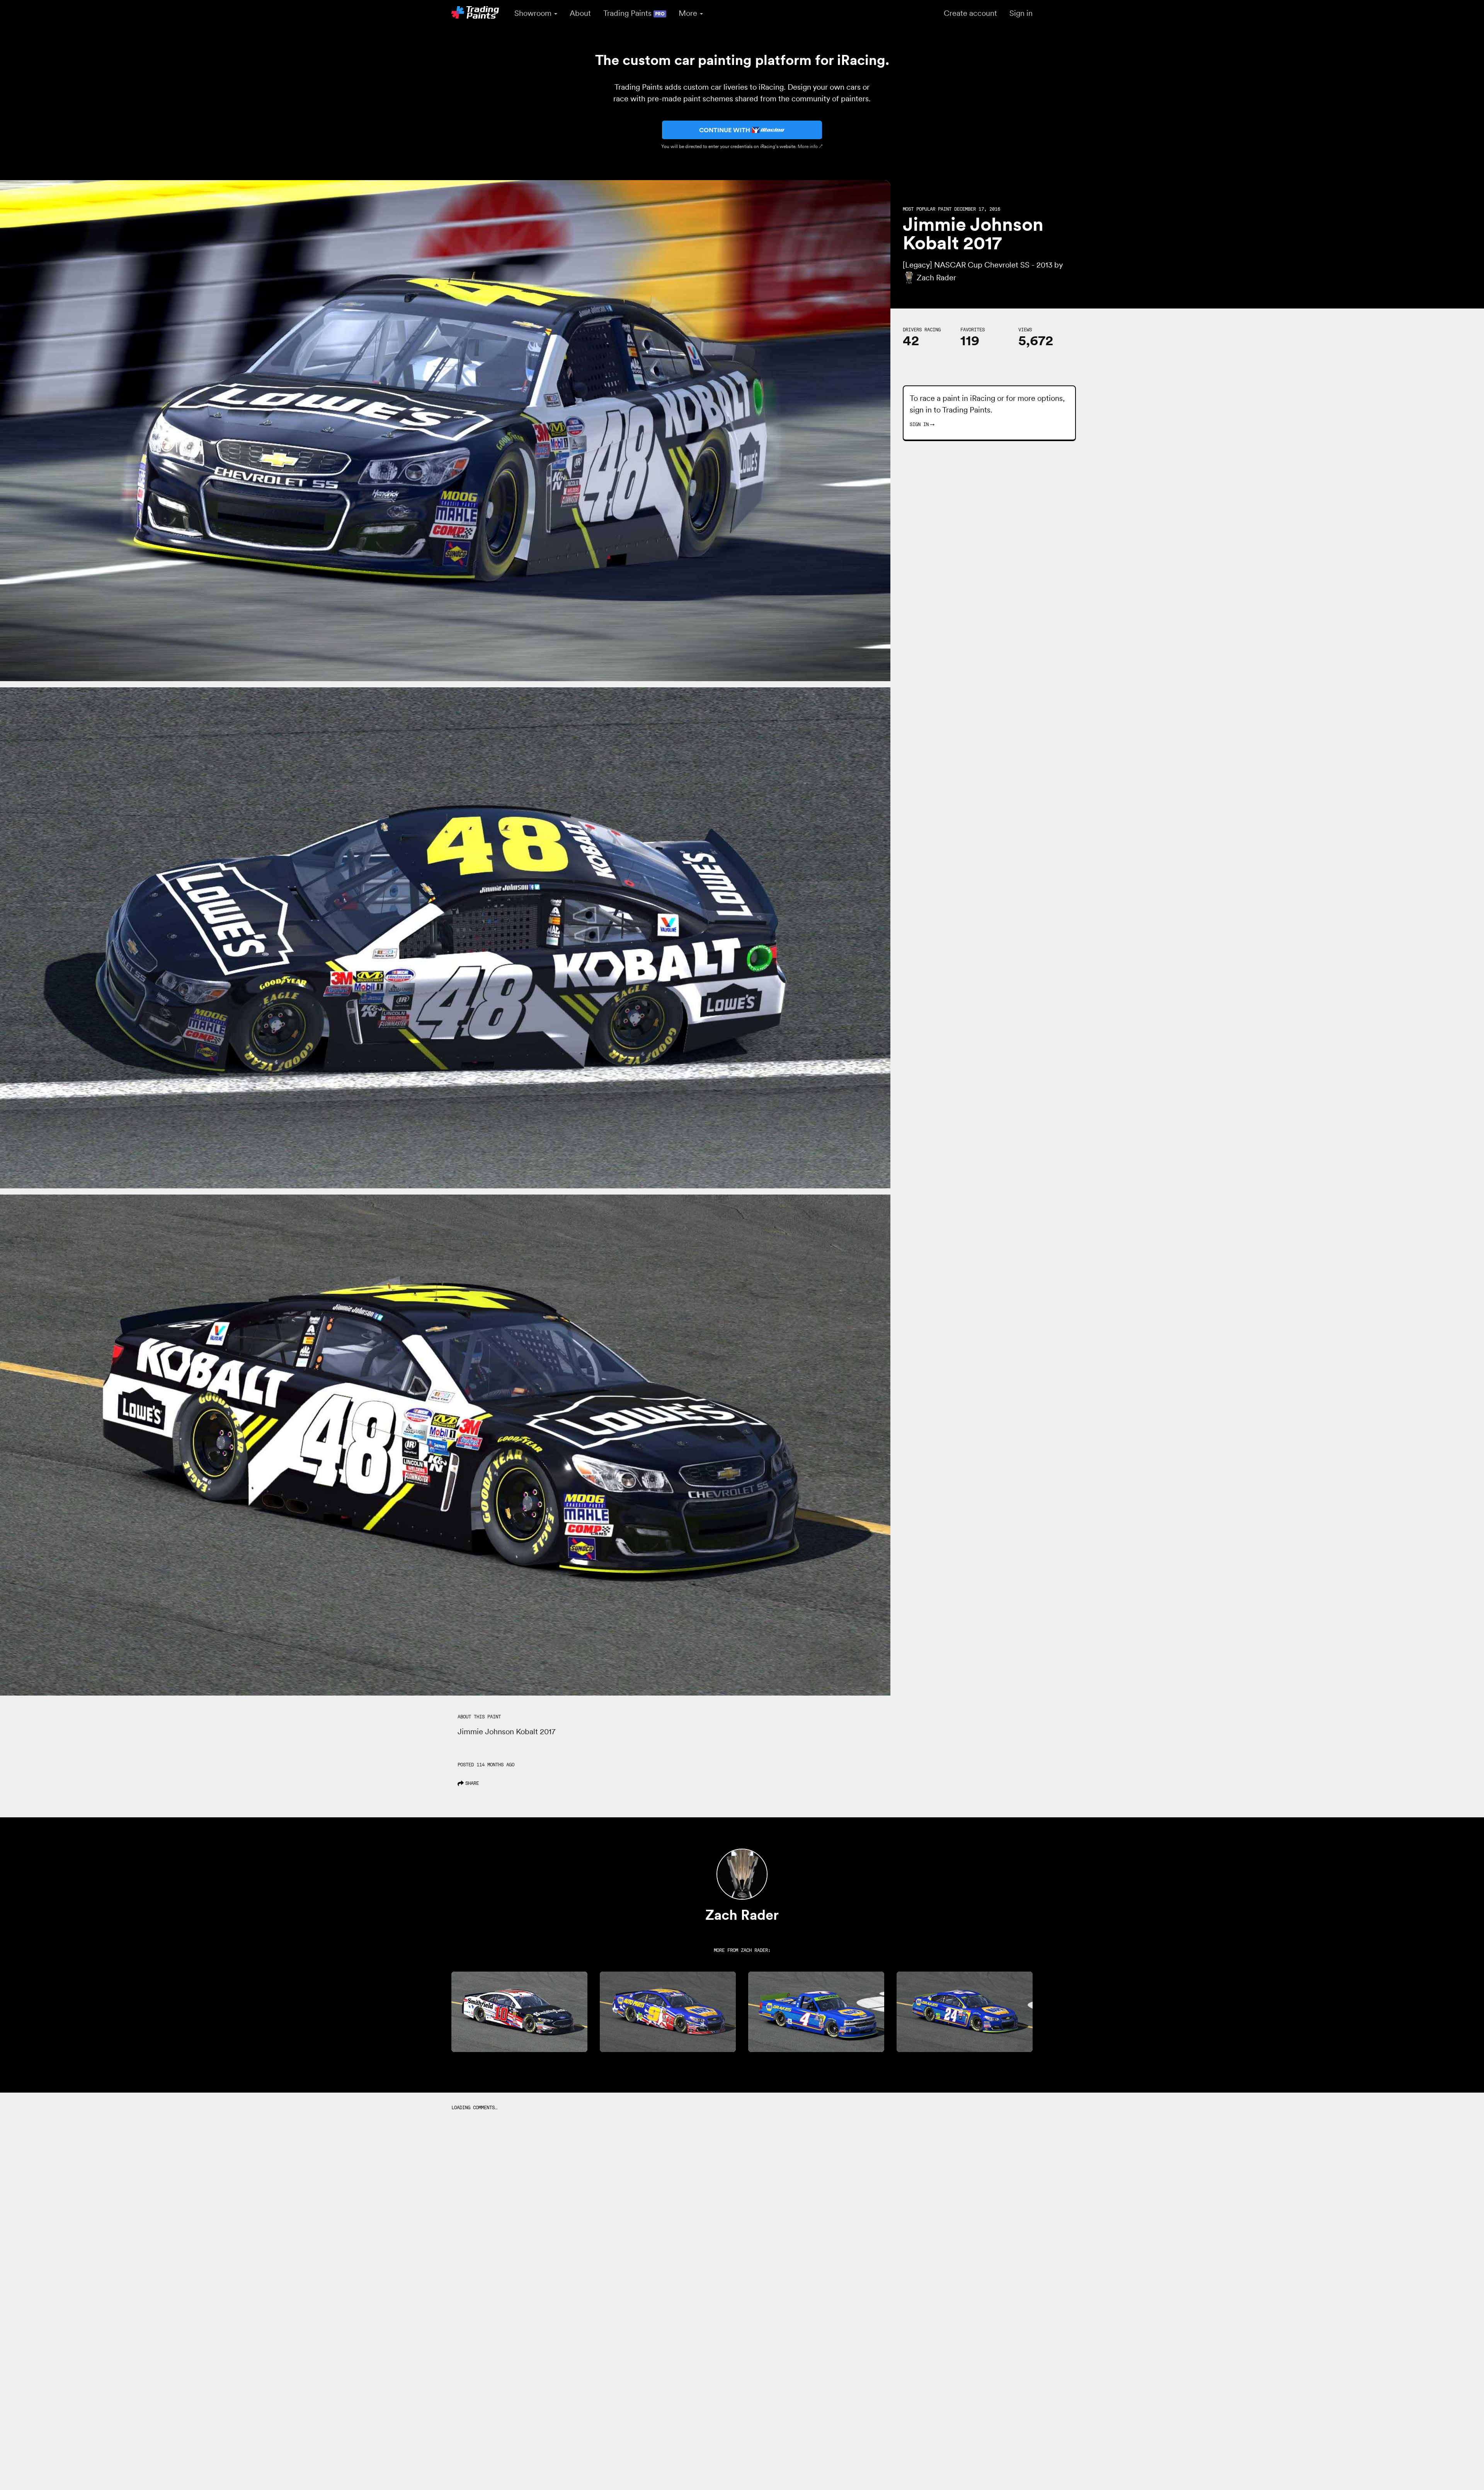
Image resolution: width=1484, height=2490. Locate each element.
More (689, 13)
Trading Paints (634, 13)
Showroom (534, 13)
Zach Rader (754, 1950)
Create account (970, 13)
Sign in (1021, 13)
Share (472, 1783)
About (580, 13)
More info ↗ (810, 146)
